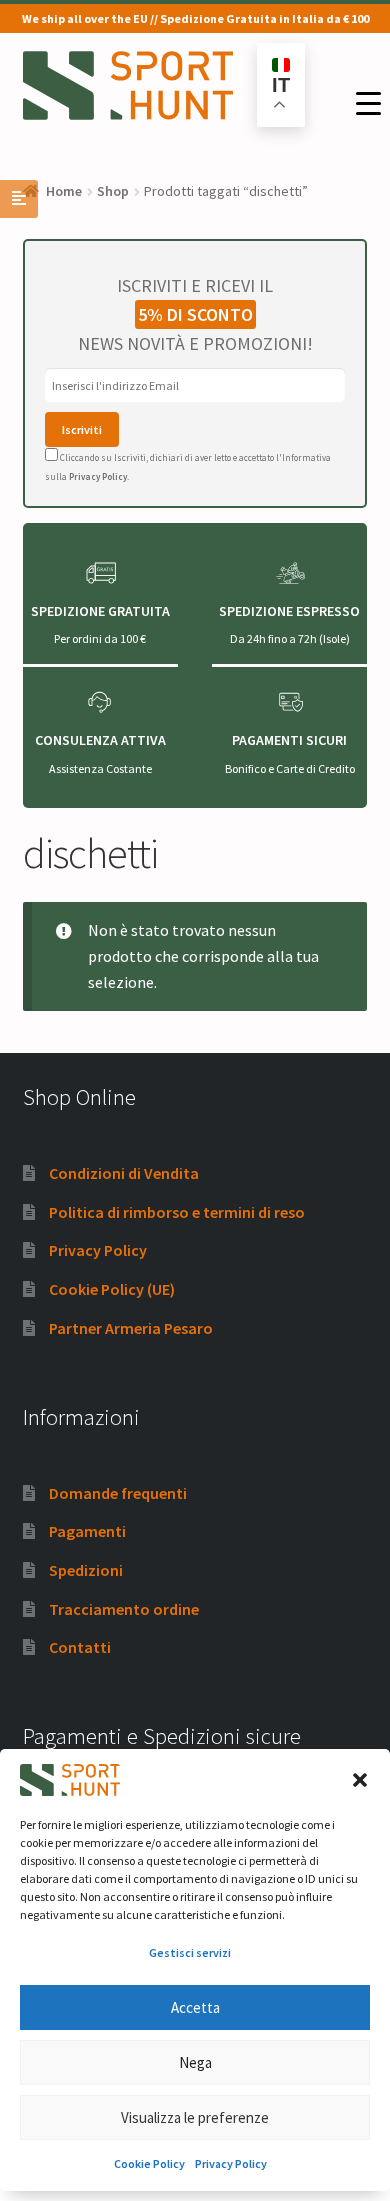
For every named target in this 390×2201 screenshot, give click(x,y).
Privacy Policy (231, 2163)
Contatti (80, 1647)
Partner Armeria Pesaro (131, 1328)
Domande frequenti (118, 1493)
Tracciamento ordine (124, 1609)
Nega (195, 2062)
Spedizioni (86, 1570)
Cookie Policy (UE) (112, 1289)
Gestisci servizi (190, 1952)
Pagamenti (87, 1531)
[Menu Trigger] (368, 103)
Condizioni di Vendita (124, 1173)
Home (64, 191)
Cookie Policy (149, 2163)
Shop (113, 191)
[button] (360, 1780)
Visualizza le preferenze (195, 2117)
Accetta (195, 2007)
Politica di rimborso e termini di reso (177, 1212)
